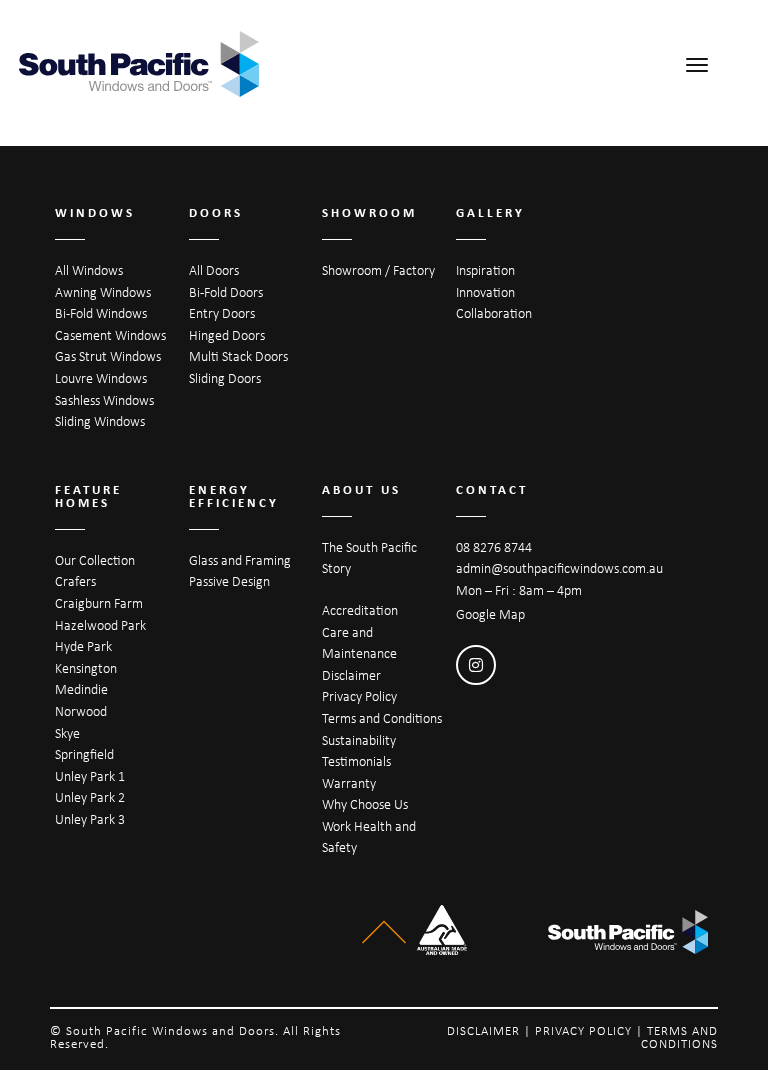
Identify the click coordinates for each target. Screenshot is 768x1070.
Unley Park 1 (90, 776)
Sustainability (359, 740)
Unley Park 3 (90, 819)
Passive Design (229, 581)
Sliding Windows (100, 421)
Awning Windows (103, 292)
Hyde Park (83, 646)
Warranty (349, 783)
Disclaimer (351, 675)
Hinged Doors (227, 335)
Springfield (84, 754)
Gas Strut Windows (108, 356)
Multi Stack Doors (238, 356)
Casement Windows (110, 335)
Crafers (75, 581)
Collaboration (494, 313)
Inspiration (485, 270)
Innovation (485, 292)
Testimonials (356, 761)
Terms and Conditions (382, 718)
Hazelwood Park (100, 625)
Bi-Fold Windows (101, 313)
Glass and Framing (240, 560)
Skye (67, 733)
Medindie (81, 689)
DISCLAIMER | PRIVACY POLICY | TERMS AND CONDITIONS (582, 1037)
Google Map (490, 614)
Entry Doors (222, 313)
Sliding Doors (225, 378)
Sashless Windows (104, 400)
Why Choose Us (365, 804)
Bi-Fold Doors (226, 292)
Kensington (86, 668)
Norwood (81, 711)
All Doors (214, 270)
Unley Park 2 (90, 797)
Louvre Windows (101, 378)
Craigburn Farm (99, 603)
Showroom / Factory (378, 270)
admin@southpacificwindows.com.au (559, 568)
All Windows (89, 270)
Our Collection (95, 560)
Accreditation (360, 610)
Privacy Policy (359, 696)
